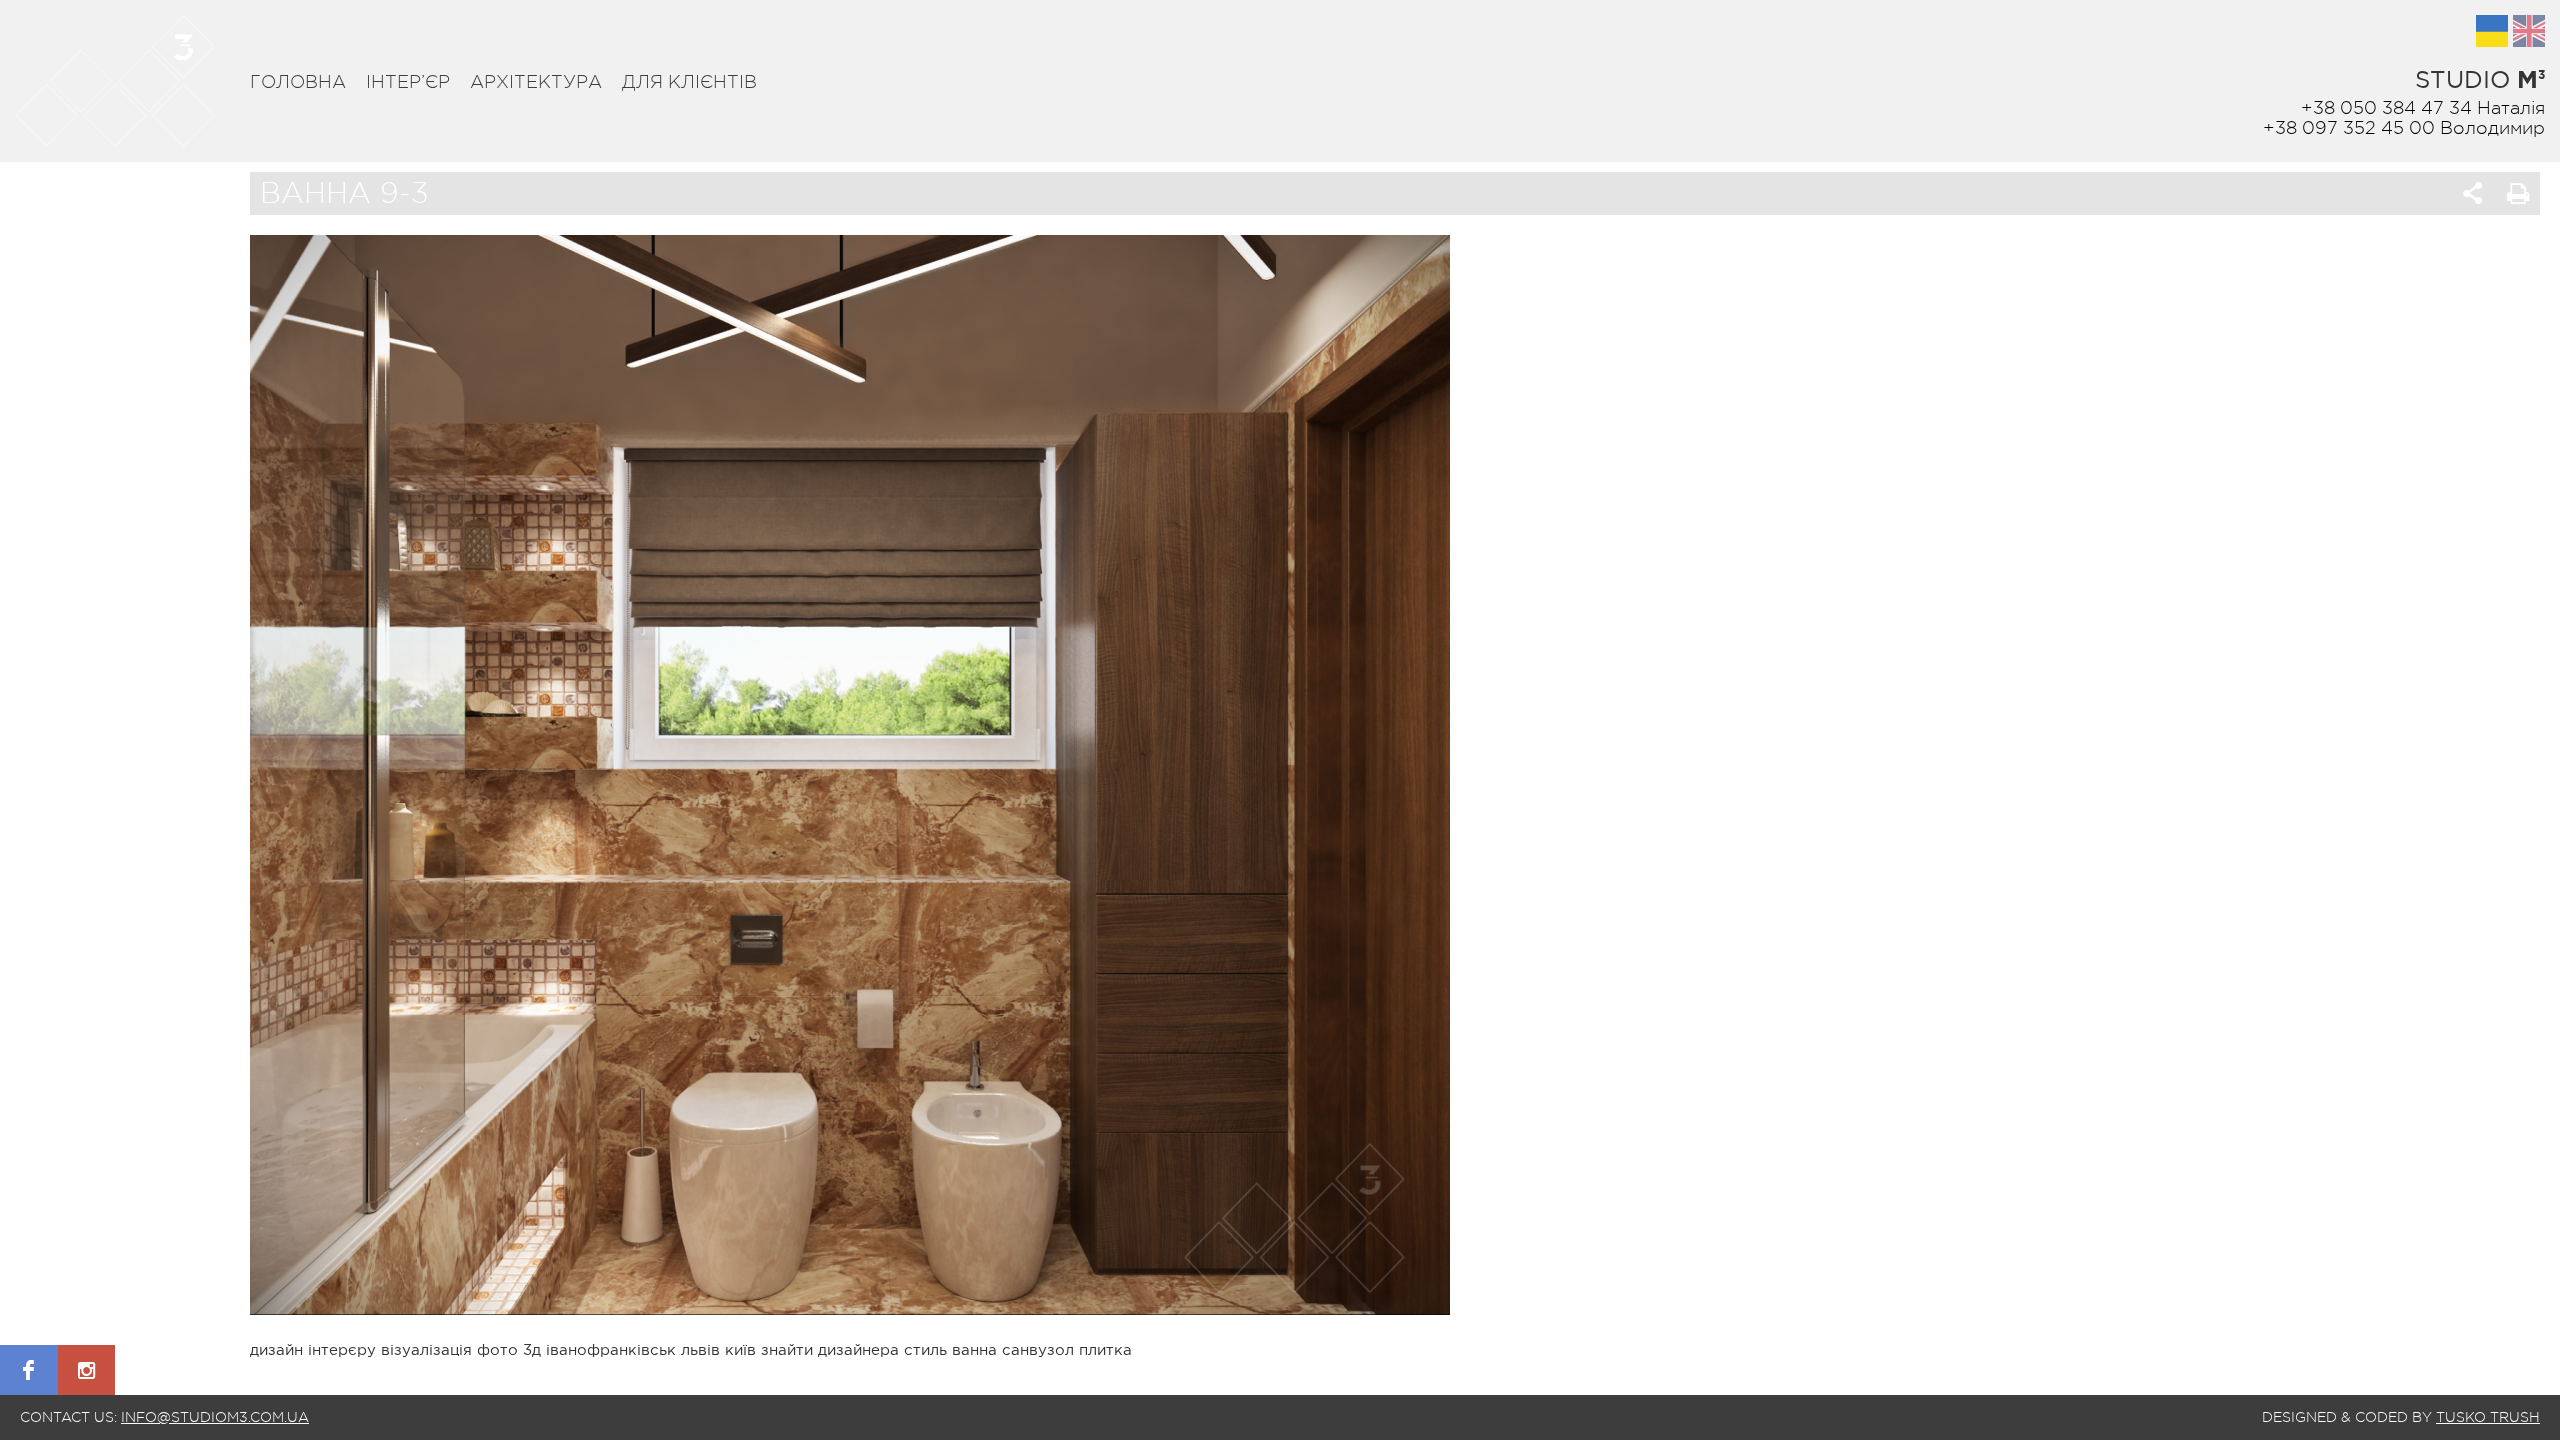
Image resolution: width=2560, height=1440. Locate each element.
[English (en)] (2529, 31)
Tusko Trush (2488, 1417)
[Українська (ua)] (2492, 31)
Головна (298, 82)
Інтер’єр (408, 82)
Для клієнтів (689, 82)
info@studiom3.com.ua (215, 1417)
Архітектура (536, 82)
